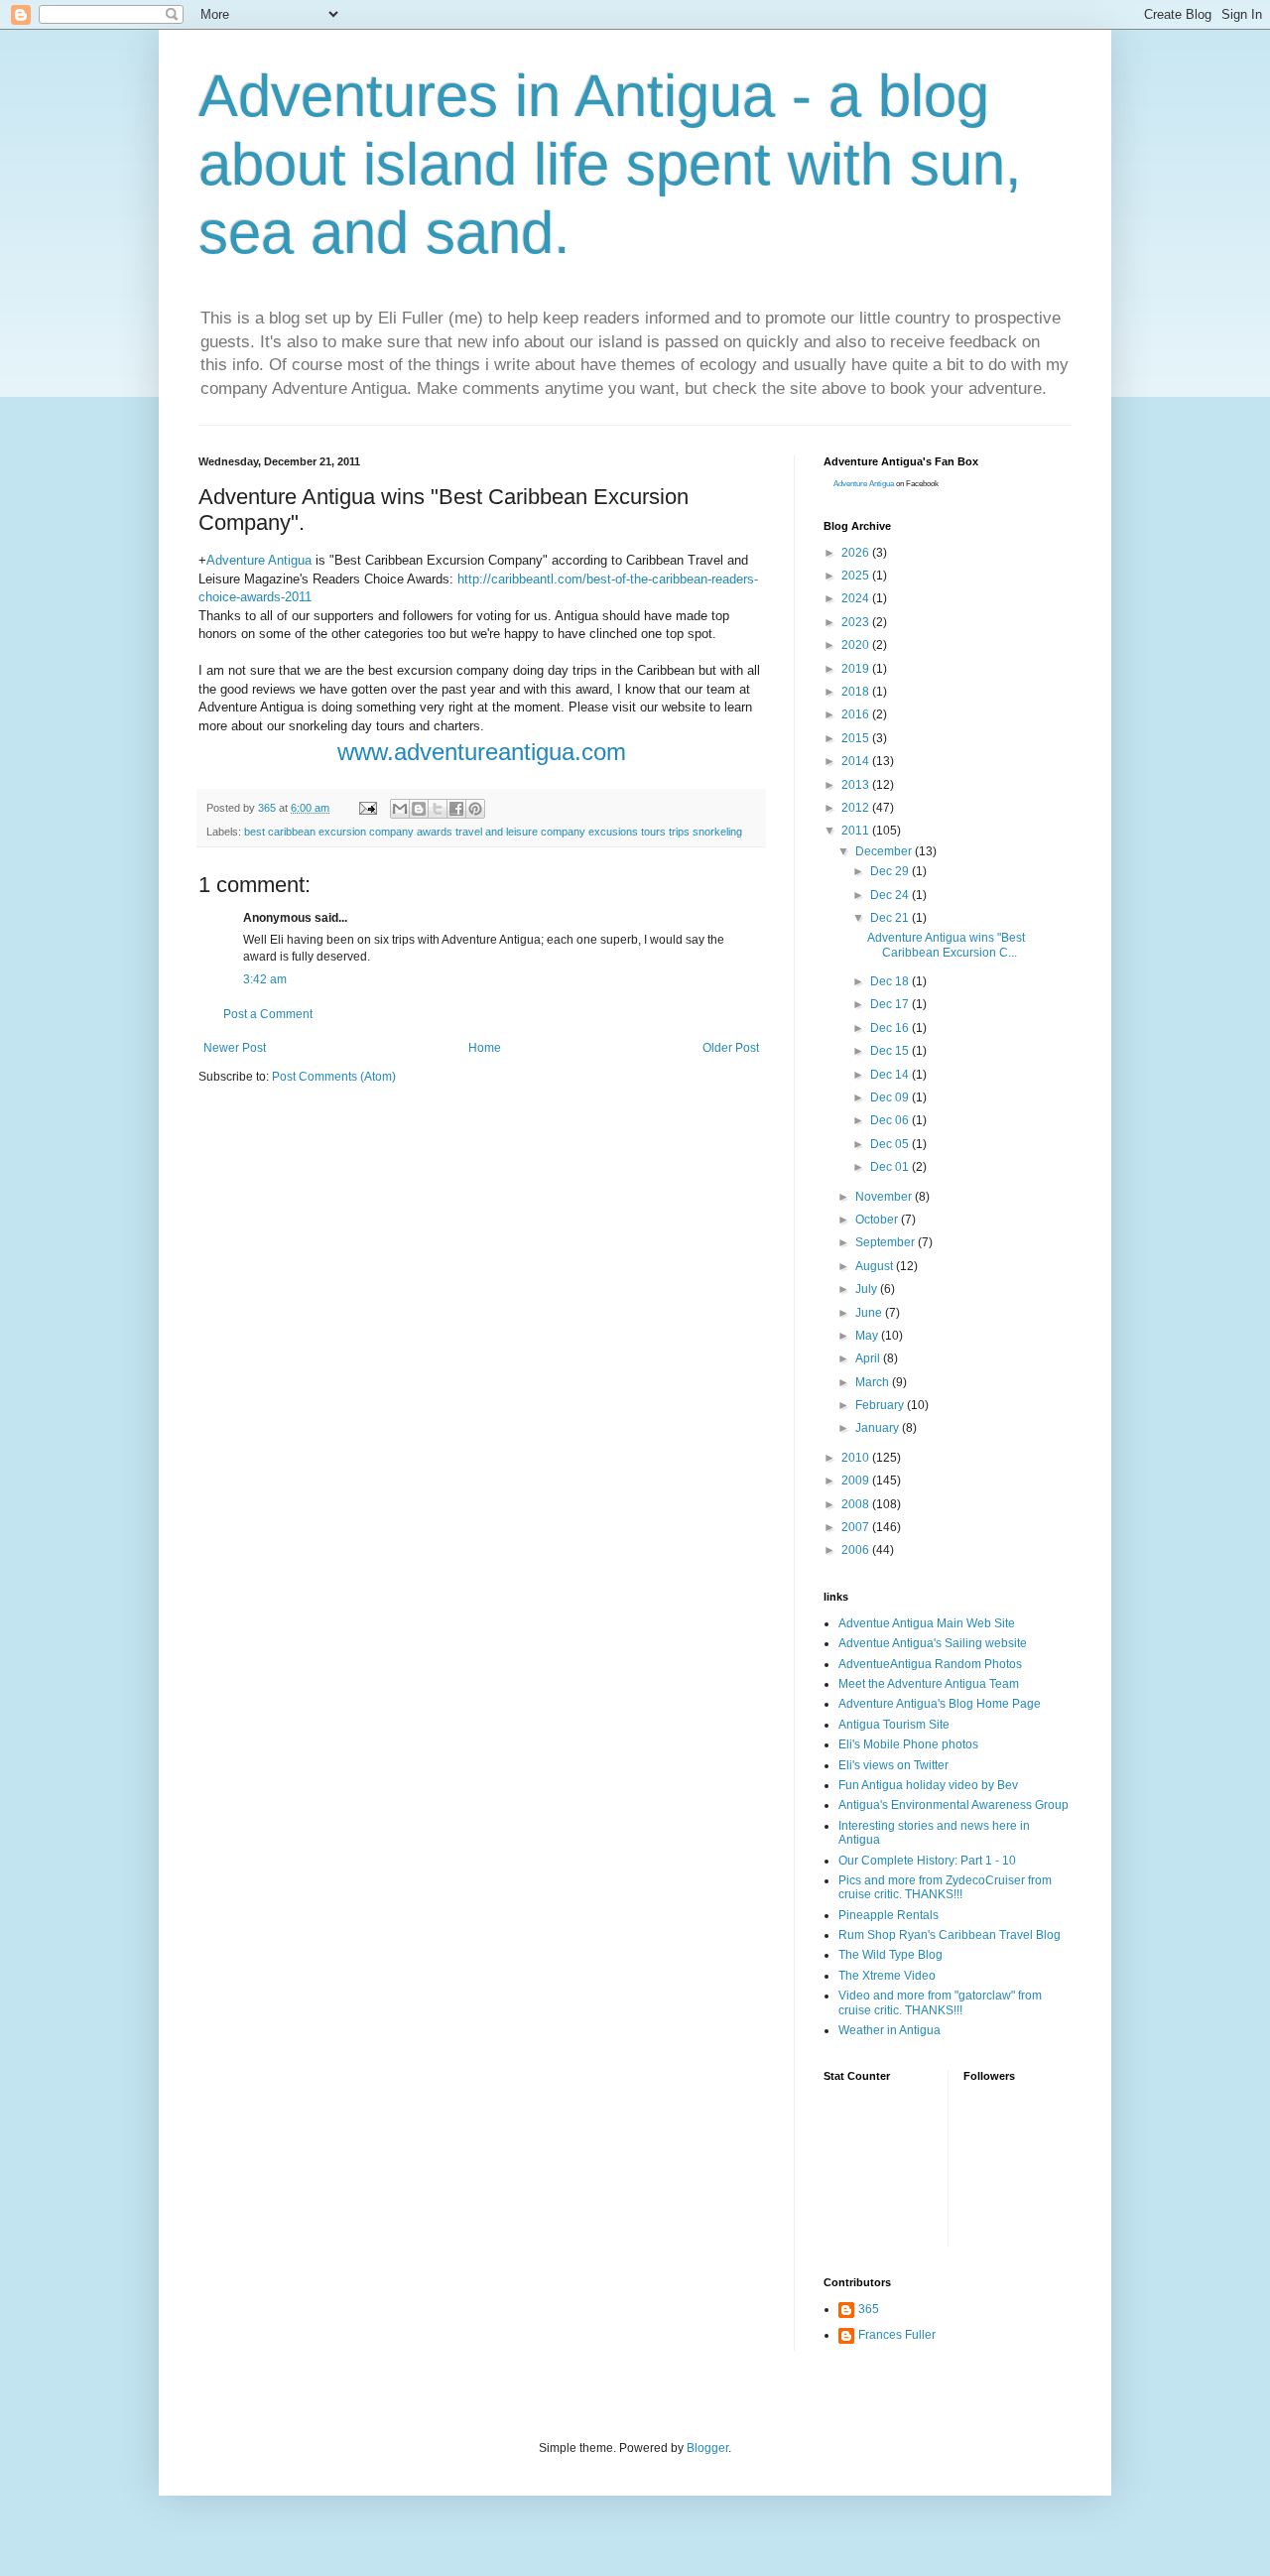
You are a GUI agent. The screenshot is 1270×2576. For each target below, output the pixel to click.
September (887, 1242)
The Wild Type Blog (890, 1955)
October (878, 1220)
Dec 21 (891, 918)
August (876, 1266)
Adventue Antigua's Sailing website (933, 1643)
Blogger (707, 2448)
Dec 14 (891, 1075)
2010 (857, 1458)
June (870, 1313)
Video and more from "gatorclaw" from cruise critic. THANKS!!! (940, 2002)
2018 (857, 692)
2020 (857, 645)
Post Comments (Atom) (334, 1077)
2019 (857, 669)
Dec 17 (891, 1004)
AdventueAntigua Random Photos (930, 1664)
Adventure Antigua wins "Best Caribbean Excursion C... (946, 945)
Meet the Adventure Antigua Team (929, 1684)
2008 (857, 1504)
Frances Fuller (897, 2335)
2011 (857, 831)
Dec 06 (891, 1120)
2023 (857, 622)
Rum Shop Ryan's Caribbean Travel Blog (950, 1935)
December (885, 851)
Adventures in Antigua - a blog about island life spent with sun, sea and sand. (610, 164)
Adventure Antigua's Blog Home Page (940, 1704)
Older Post (731, 1048)
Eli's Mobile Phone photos (908, 1744)
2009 (857, 1481)
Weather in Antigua (889, 2030)
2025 (857, 576)
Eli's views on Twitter (893, 1765)
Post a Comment (268, 1014)
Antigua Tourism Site (894, 1725)
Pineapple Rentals (889, 1915)
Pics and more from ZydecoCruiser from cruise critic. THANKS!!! (945, 1887)
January (879, 1428)
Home (485, 1048)
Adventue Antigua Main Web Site (927, 1623)
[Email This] (400, 809)
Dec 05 (891, 1144)
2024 (857, 598)
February (881, 1405)
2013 (857, 785)
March (874, 1382)
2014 (857, 761)
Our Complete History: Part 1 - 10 (927, 1861)
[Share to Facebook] (456, 809)
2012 (857, 808)
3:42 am (265, 979)
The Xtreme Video (887, 1976)
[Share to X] (438, 809)
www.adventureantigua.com (482, 752)
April (869, 1358)
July (868, 1289)
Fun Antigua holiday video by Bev (928, 1785)
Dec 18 (891, 981)
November (885, 1197)
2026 (857, 553)
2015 (857, 738)
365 (869, 2309)
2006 (857, 1550)
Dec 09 (891, 1097)
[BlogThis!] (419, 809)
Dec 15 (891, 1051)
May (868, 1336)
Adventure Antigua (259, 560)
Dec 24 (891, 895)
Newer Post (235, 1048)
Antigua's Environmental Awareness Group (953, 1805)
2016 (857, 714)
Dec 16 (891, 1028)
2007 (857, 1527)
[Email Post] (367, 808)
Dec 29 (891, 871)
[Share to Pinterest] (475, 809)
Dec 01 (891, 1167)
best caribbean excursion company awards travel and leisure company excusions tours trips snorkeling (493, 832)
